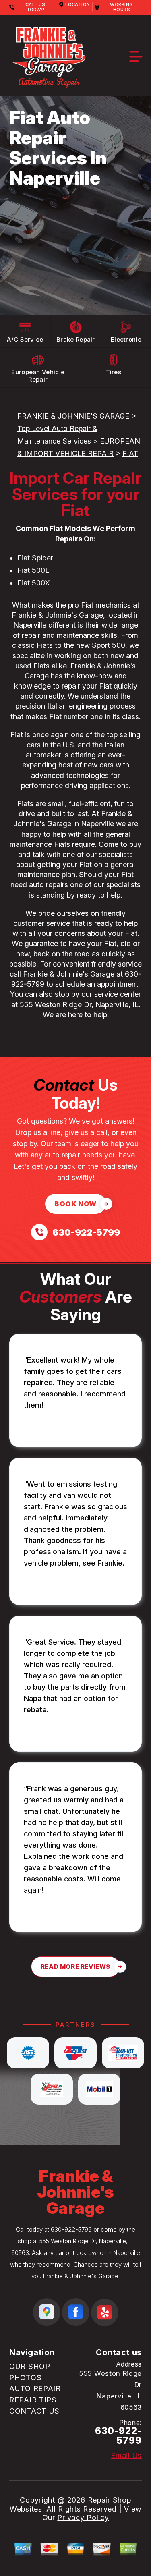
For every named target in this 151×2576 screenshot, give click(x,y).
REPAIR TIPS (33, 2400)
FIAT (130, 453)
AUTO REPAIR (35, 2388)
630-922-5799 (71, 2229)
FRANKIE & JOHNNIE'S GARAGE (73, 416)
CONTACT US (34, 2411)
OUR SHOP (30, 2366)
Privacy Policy (83, 2517)
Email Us (126, 2456)
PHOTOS (25, 2378)
